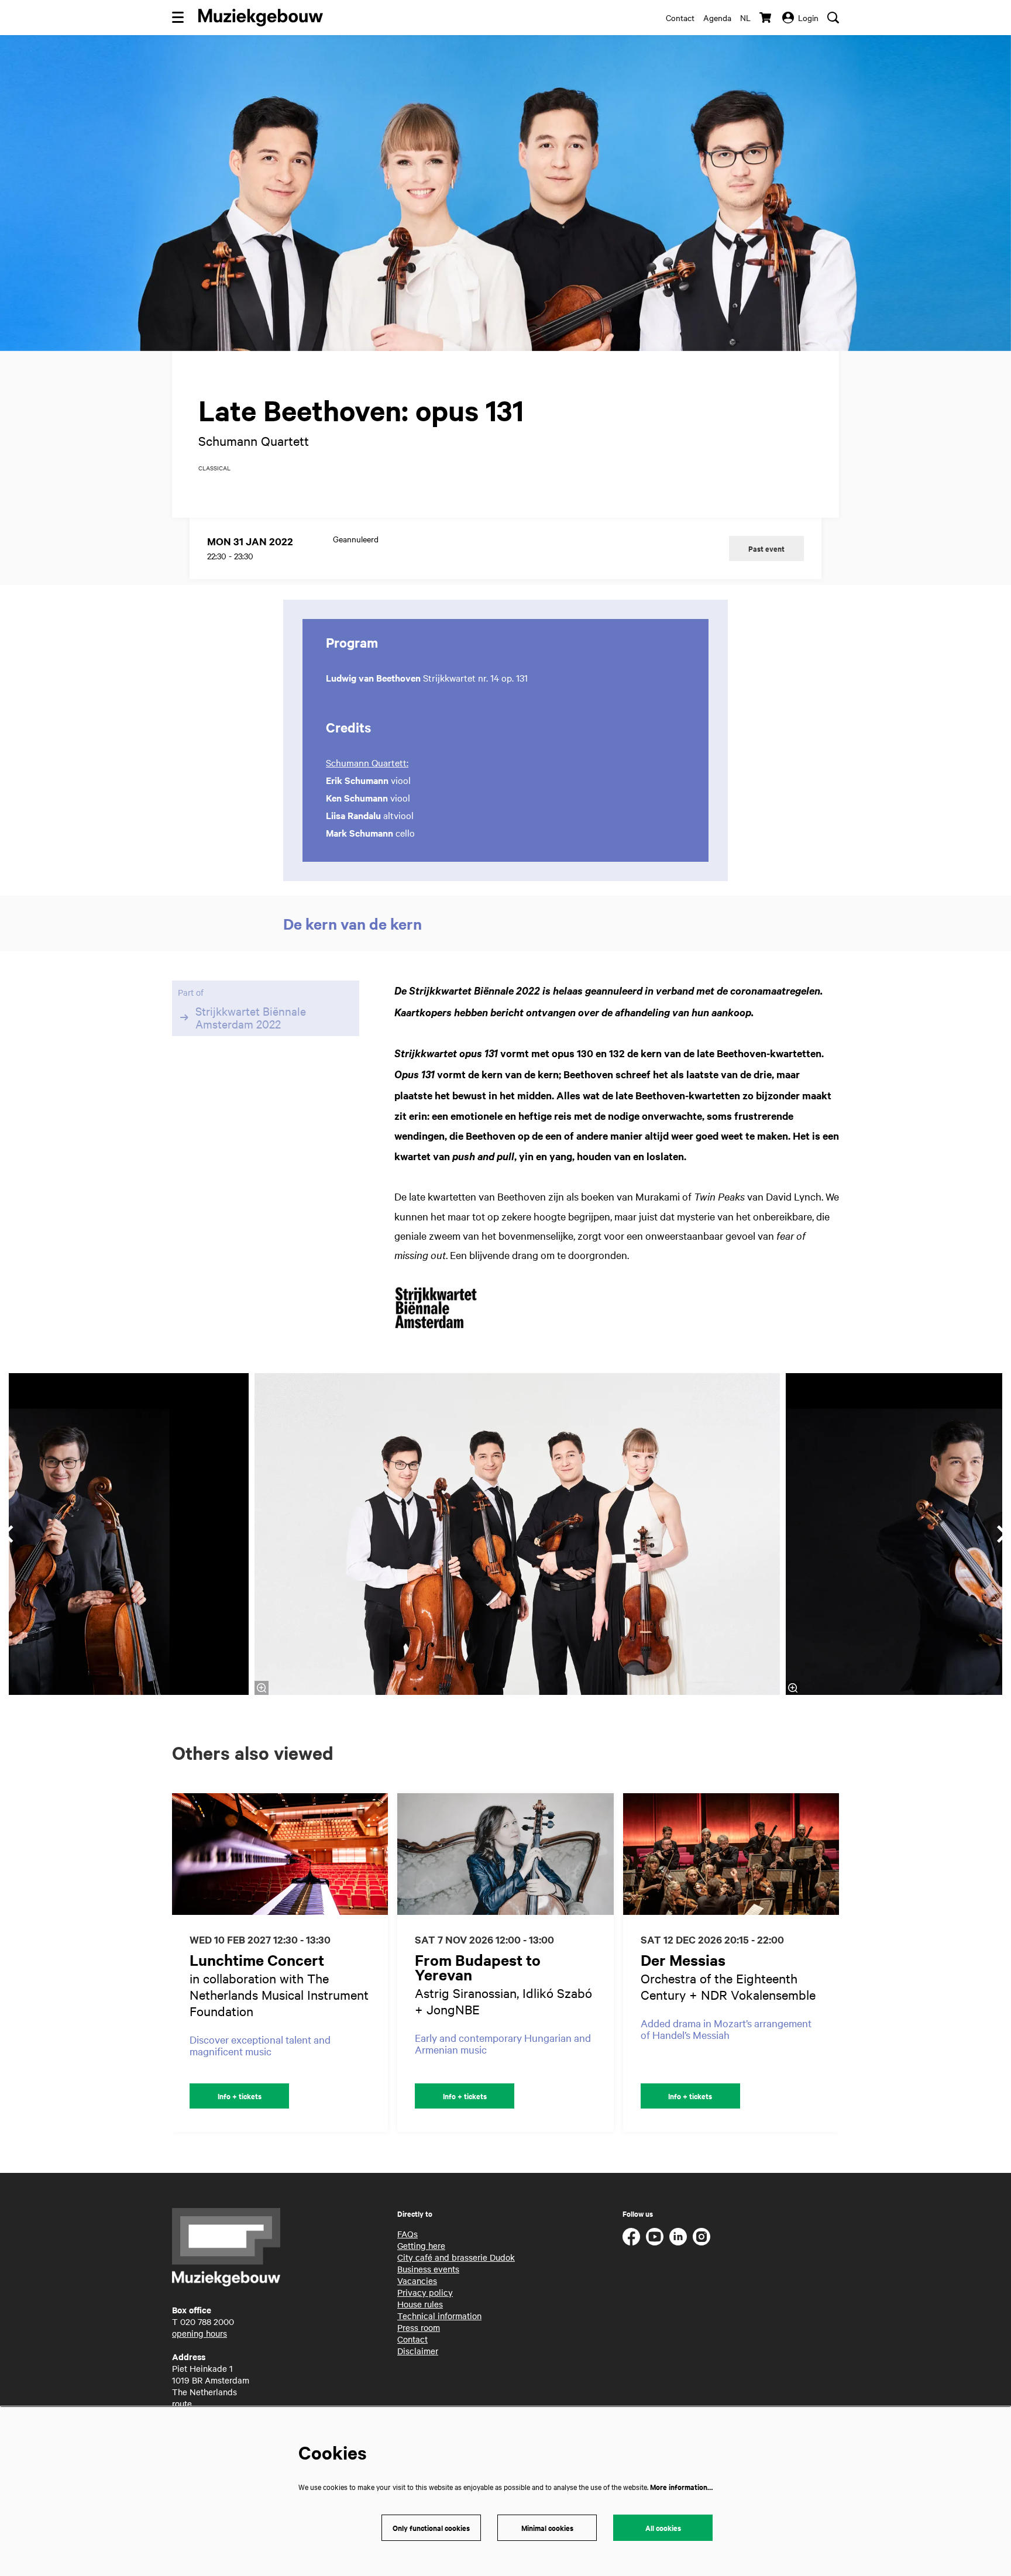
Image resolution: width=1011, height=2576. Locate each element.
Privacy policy (425, 2292)
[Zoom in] (262, 1688)
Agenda (717, 18)
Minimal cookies (547, 2528)
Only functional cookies (431, 2528)
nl (745, 18)
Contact (680, 18)
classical (214, 468)
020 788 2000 (207, 2322)
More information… (681, 2487)
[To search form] (833, 18)
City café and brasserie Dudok (456, 2257)
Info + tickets (240, 2096)
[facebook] (631, 2237)
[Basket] (766, 18)
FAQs (408, 2234)
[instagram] (701, 2237)
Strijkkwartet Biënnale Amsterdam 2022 (251, 1017)
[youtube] (655, 2237)
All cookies (663, 2528)
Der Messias (683, 1960)
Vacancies (417, 2281)
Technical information (439, 2316)
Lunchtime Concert (257, 1960)
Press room (419, 2327)
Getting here (421, 2245)
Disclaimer (418, 2351)
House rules (420, 2304)
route (182, 2403)
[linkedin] (678, 2237)
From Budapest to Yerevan (478, 1967)
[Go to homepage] (261, 18)
